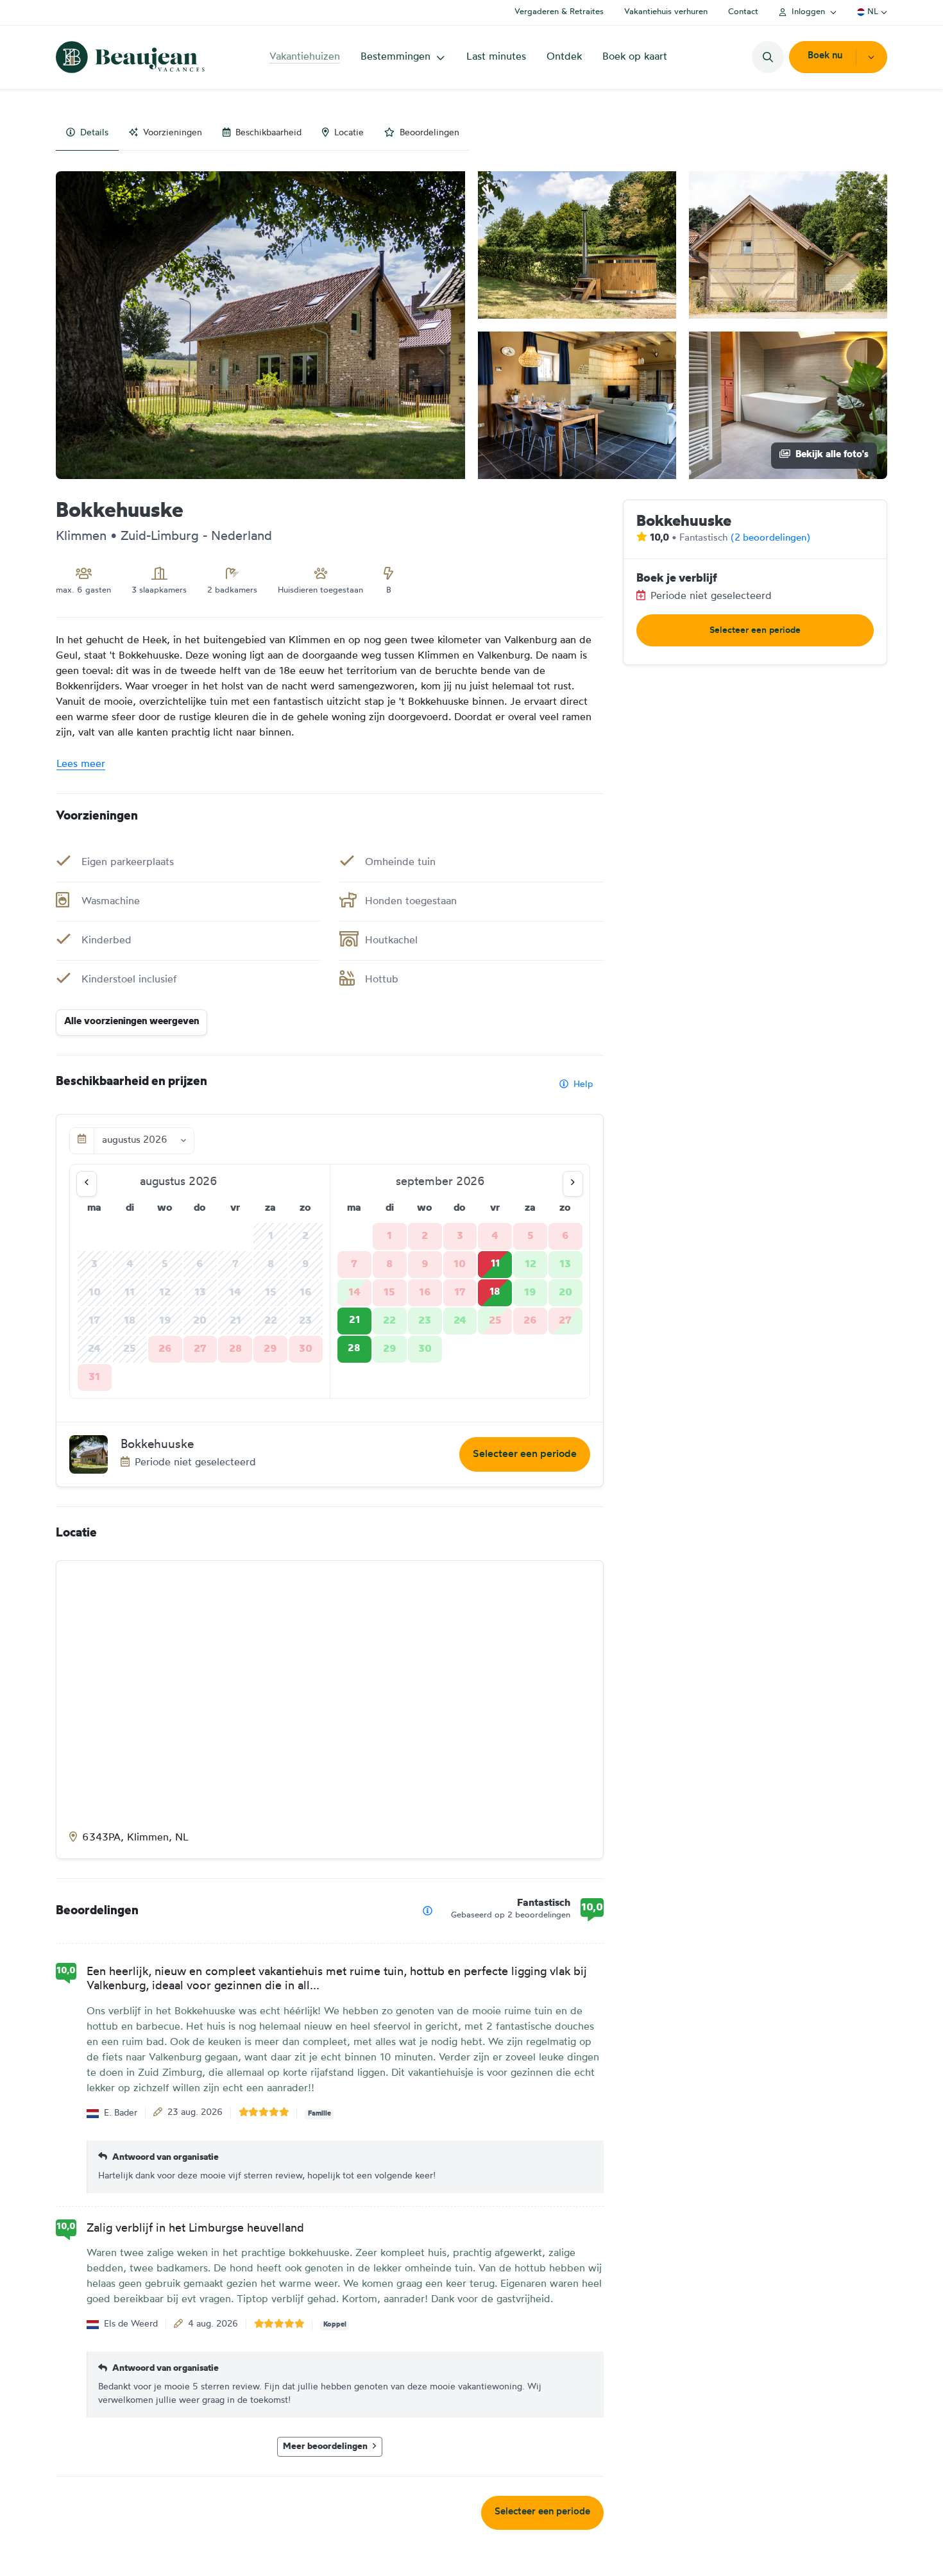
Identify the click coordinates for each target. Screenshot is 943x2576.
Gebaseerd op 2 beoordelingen (511, 1915)
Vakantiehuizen (305, 57)
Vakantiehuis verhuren (666, 12)
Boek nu (825, 56)
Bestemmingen (395, 57)
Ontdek (564, 57)
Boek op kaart (635, 57)
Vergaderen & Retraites (559, 12)
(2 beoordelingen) (770, 538)
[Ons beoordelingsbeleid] (428, 1911)
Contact (743, 12)
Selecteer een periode (525, 1454)
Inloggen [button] (808, 12)
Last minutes (496, 57)
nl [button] (873, 12)
